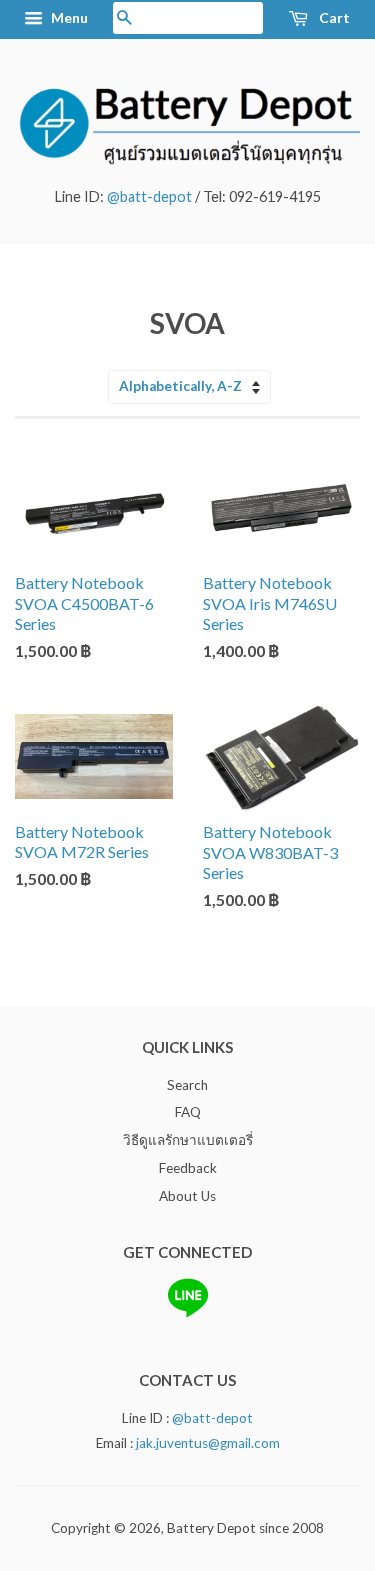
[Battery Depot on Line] (188, 1313)
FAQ (188, 1112)
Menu (68, 17)
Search (187, 1085)
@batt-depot (149, 196)
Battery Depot (211, 1528)
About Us (187, 1196)
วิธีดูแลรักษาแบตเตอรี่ (188, 1140)
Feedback (188, 1168)
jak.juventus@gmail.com (208, 1443)
